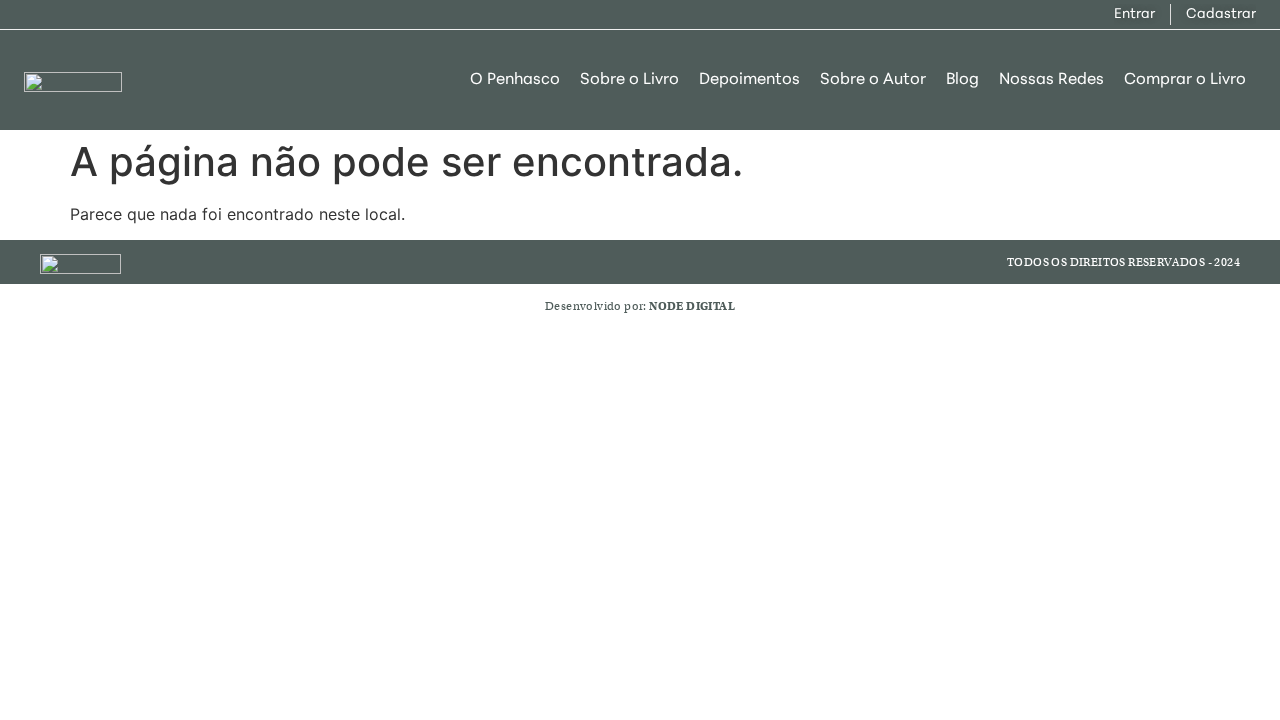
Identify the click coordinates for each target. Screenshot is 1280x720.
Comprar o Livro (1185, 80)
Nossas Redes (1051, 80)
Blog (962, 80)
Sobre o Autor (873, 80)
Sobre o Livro (629, 80)
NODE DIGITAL (692, 306)
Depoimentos (749, 80)
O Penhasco (515, 80)
